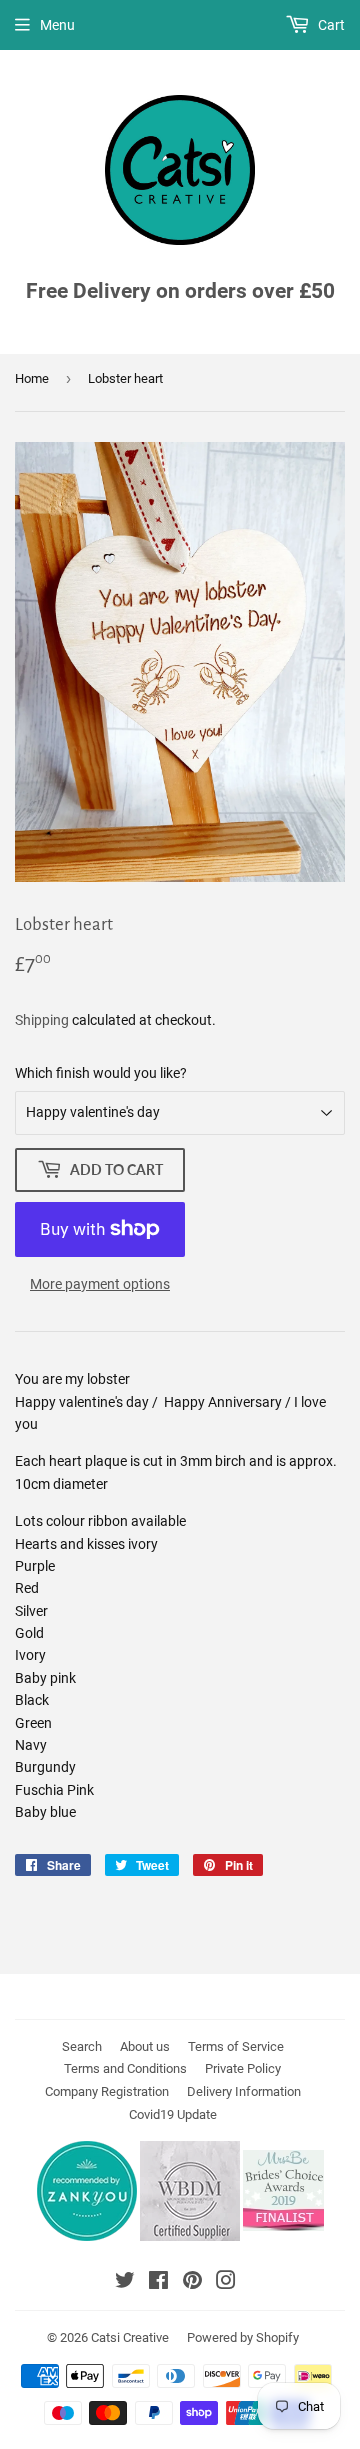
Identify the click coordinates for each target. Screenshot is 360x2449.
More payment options (100, 1284)
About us (145, 2046)
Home (32, 378)
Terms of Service (236, 2046)
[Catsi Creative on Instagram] (226, 2283)
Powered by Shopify (243, 2337)
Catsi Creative (130, 2337)
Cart (330, 25)
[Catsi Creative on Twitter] (125, 2283)
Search (82, 2046)
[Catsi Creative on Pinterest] (192, 2283)
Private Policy (243, 2068)
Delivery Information (244, 2091)
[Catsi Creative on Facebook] (158, 2283)
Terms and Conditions (125, 2068)
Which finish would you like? (101, 1073)
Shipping (42, 1020)
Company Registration (107, 2091)
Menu (57, 25)
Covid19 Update (173, 2114)
